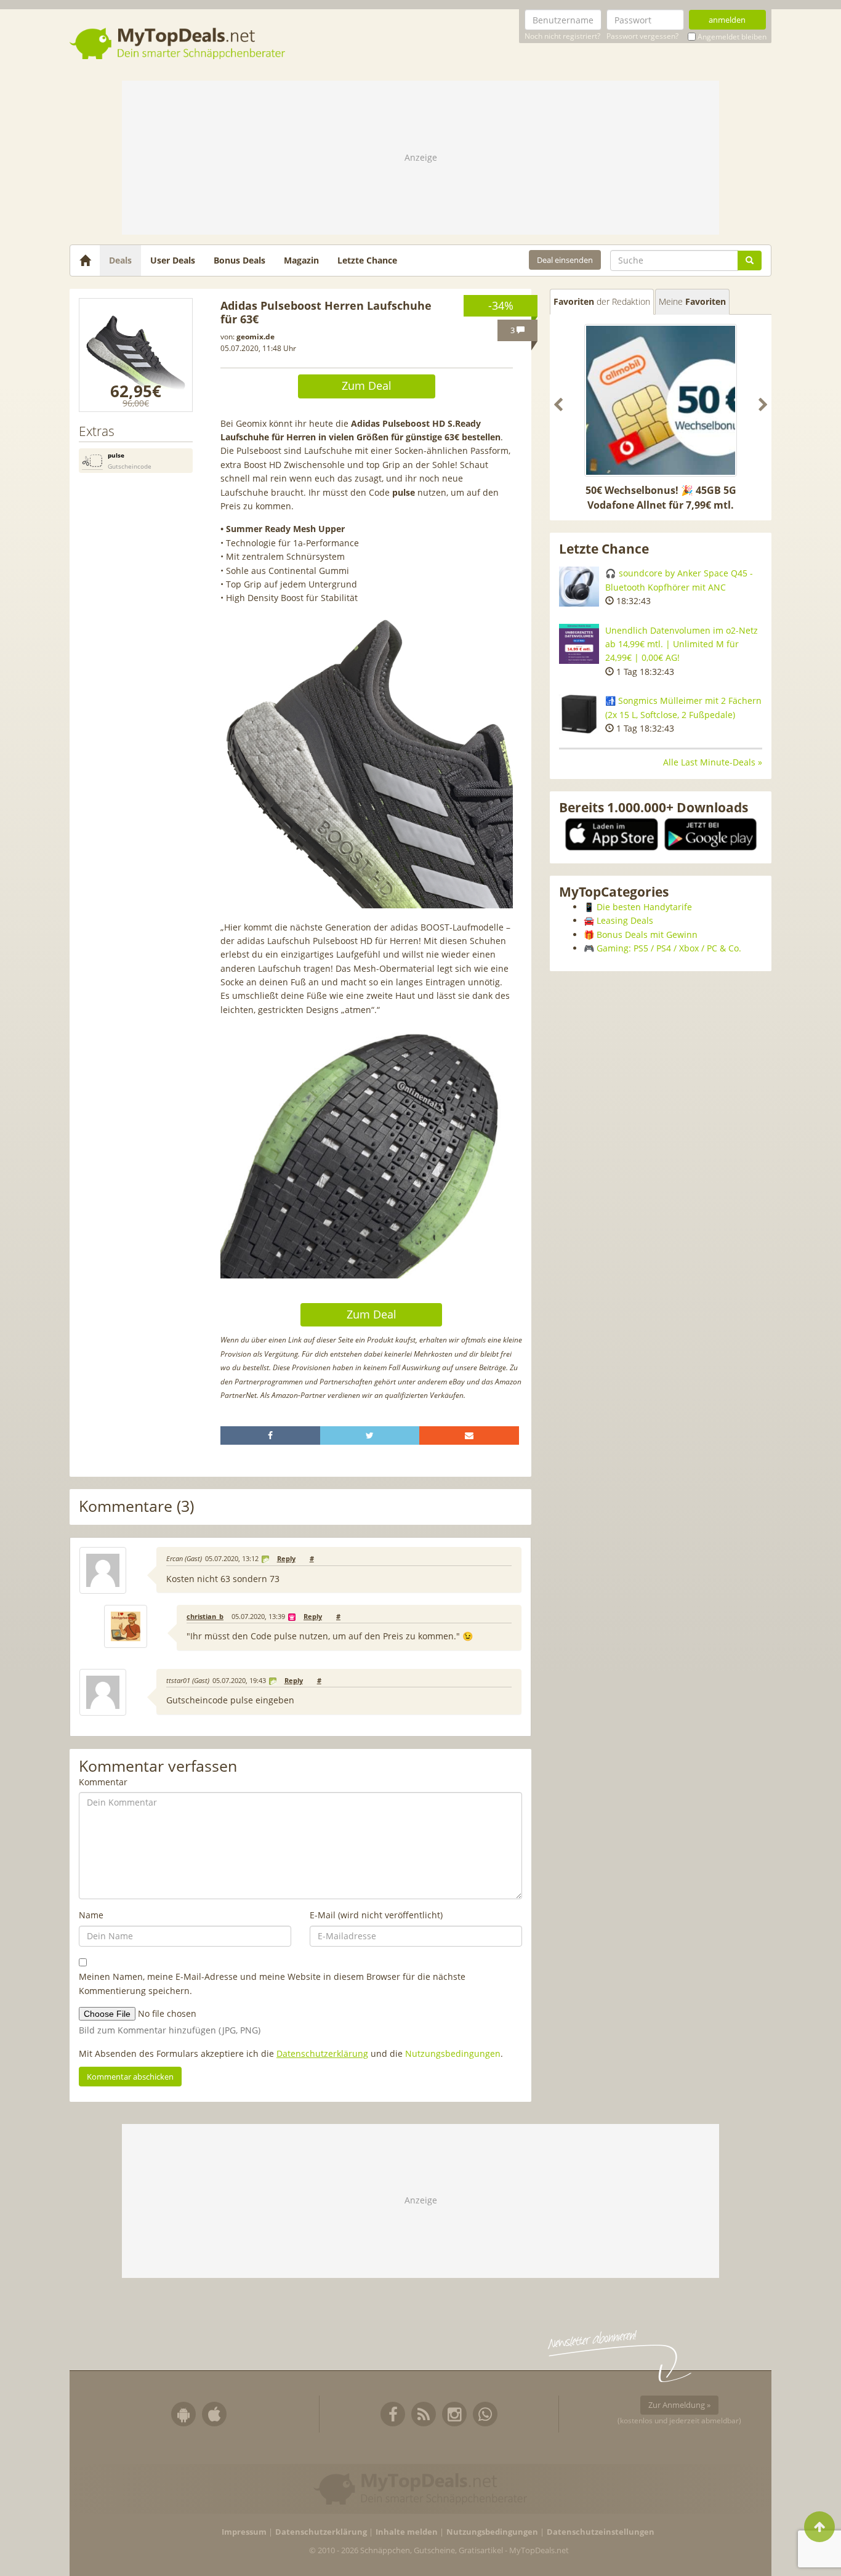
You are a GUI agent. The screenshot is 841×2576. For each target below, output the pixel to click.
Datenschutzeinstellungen (601, 2532)
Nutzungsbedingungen (453, 2053)
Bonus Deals (239, 260)
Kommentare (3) (136, 1507)
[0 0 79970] (136, 355)
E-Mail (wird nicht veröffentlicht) (376, 1915)
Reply (286, 1559)
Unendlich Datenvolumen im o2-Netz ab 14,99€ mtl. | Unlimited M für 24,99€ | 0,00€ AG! (682, 644)
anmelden (727, 20)
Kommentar (103, 1782)
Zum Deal (367, 386)
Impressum (244, 2532)
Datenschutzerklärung (322, 2053)
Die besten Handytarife (644, 907)
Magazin (301, 260)
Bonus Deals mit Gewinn (647, 935)
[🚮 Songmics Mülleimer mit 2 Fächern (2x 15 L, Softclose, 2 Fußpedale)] (579, 714)
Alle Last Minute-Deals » (713, 762)
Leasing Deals (625, 920)
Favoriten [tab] (602, 301)
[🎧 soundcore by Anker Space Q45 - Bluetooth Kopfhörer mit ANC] (579, 587)
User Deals (173, 260)
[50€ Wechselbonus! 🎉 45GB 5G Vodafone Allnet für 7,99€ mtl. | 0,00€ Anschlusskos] (661, 400)
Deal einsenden (565, 260)
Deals (120, 260)
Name (91, 1915)
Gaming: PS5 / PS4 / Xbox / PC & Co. (669, 948)
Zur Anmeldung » (679, 2405)
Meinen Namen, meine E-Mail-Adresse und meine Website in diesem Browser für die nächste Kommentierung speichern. (272, 1983)
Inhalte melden (407, 2532)
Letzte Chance (367, 260)
